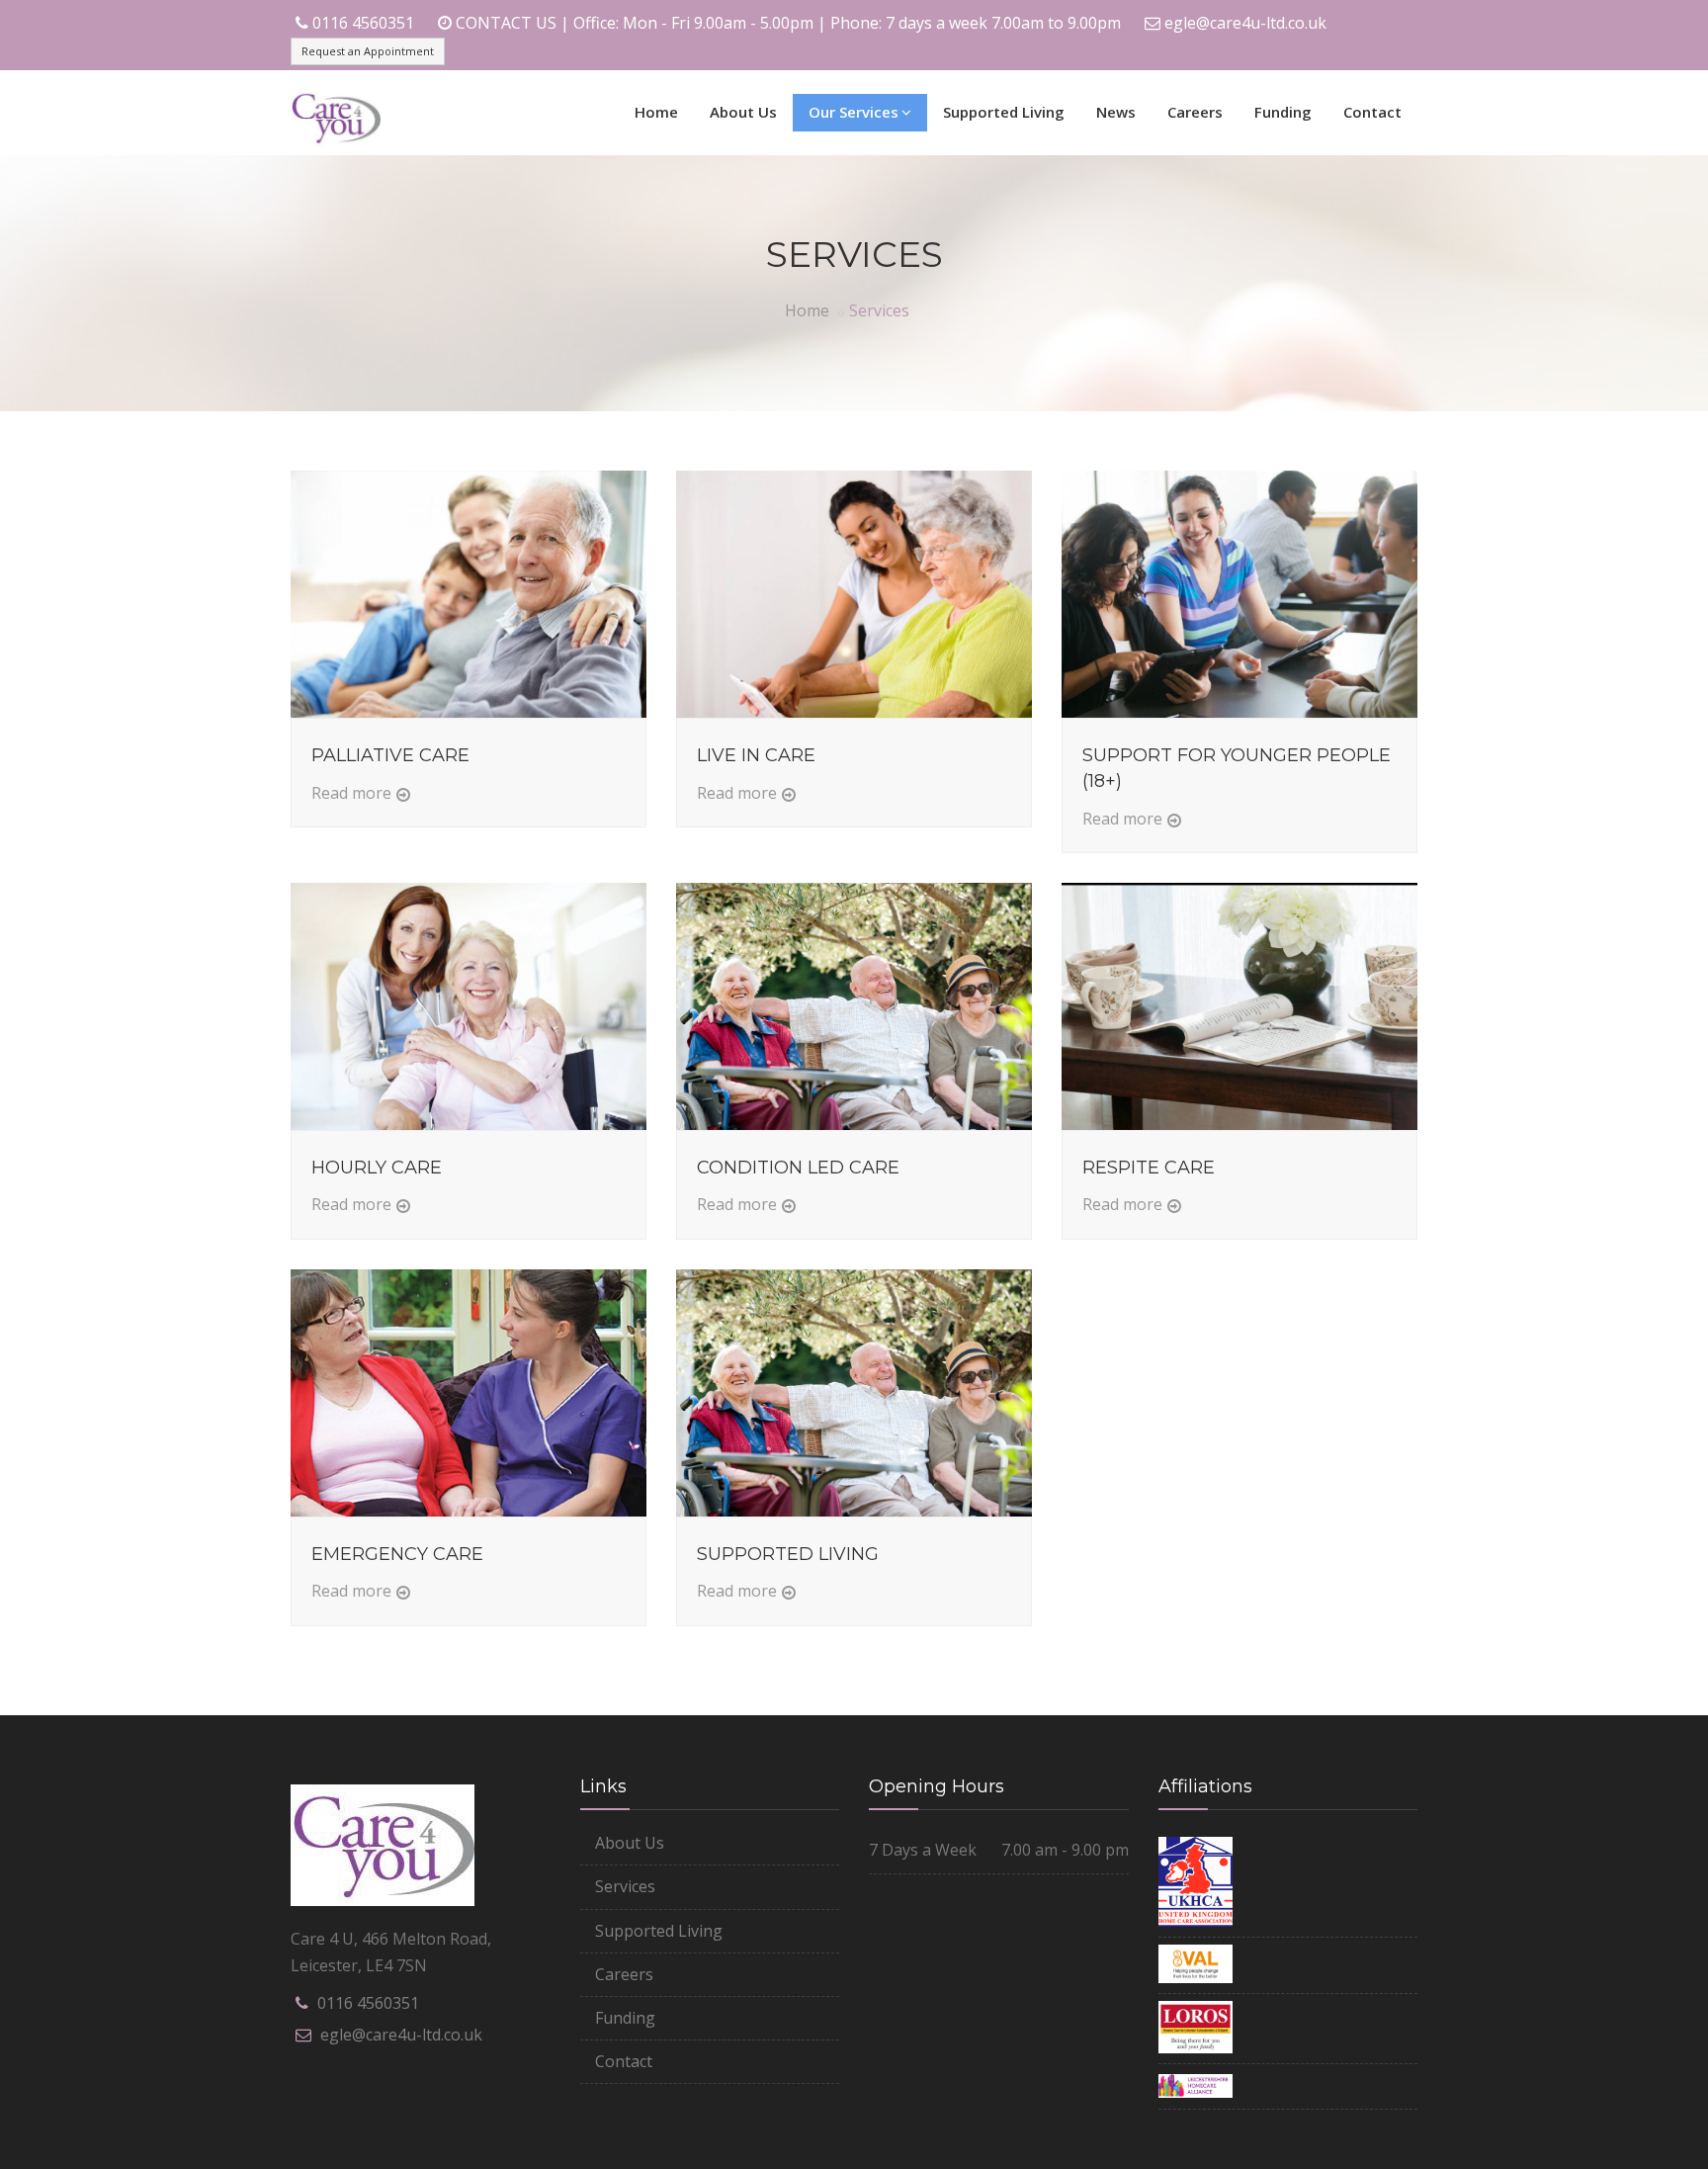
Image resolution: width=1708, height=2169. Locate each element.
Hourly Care (377, 1168)
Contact (1372, 112)
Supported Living (1004, 112)
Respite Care (1149, 1168)
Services (625, 1886)
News (1116, 112)
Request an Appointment (368, 51)
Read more (351, 793)
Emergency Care (397, 1554)
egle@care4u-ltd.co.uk (1245, 23)
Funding (1283, 112)
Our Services (854, 112)
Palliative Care (390, 755)
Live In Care (756, 755)
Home (656, 112)
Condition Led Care (798, 1168)
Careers (1195, 112)
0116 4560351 (363, 23)
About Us (743, 112)
